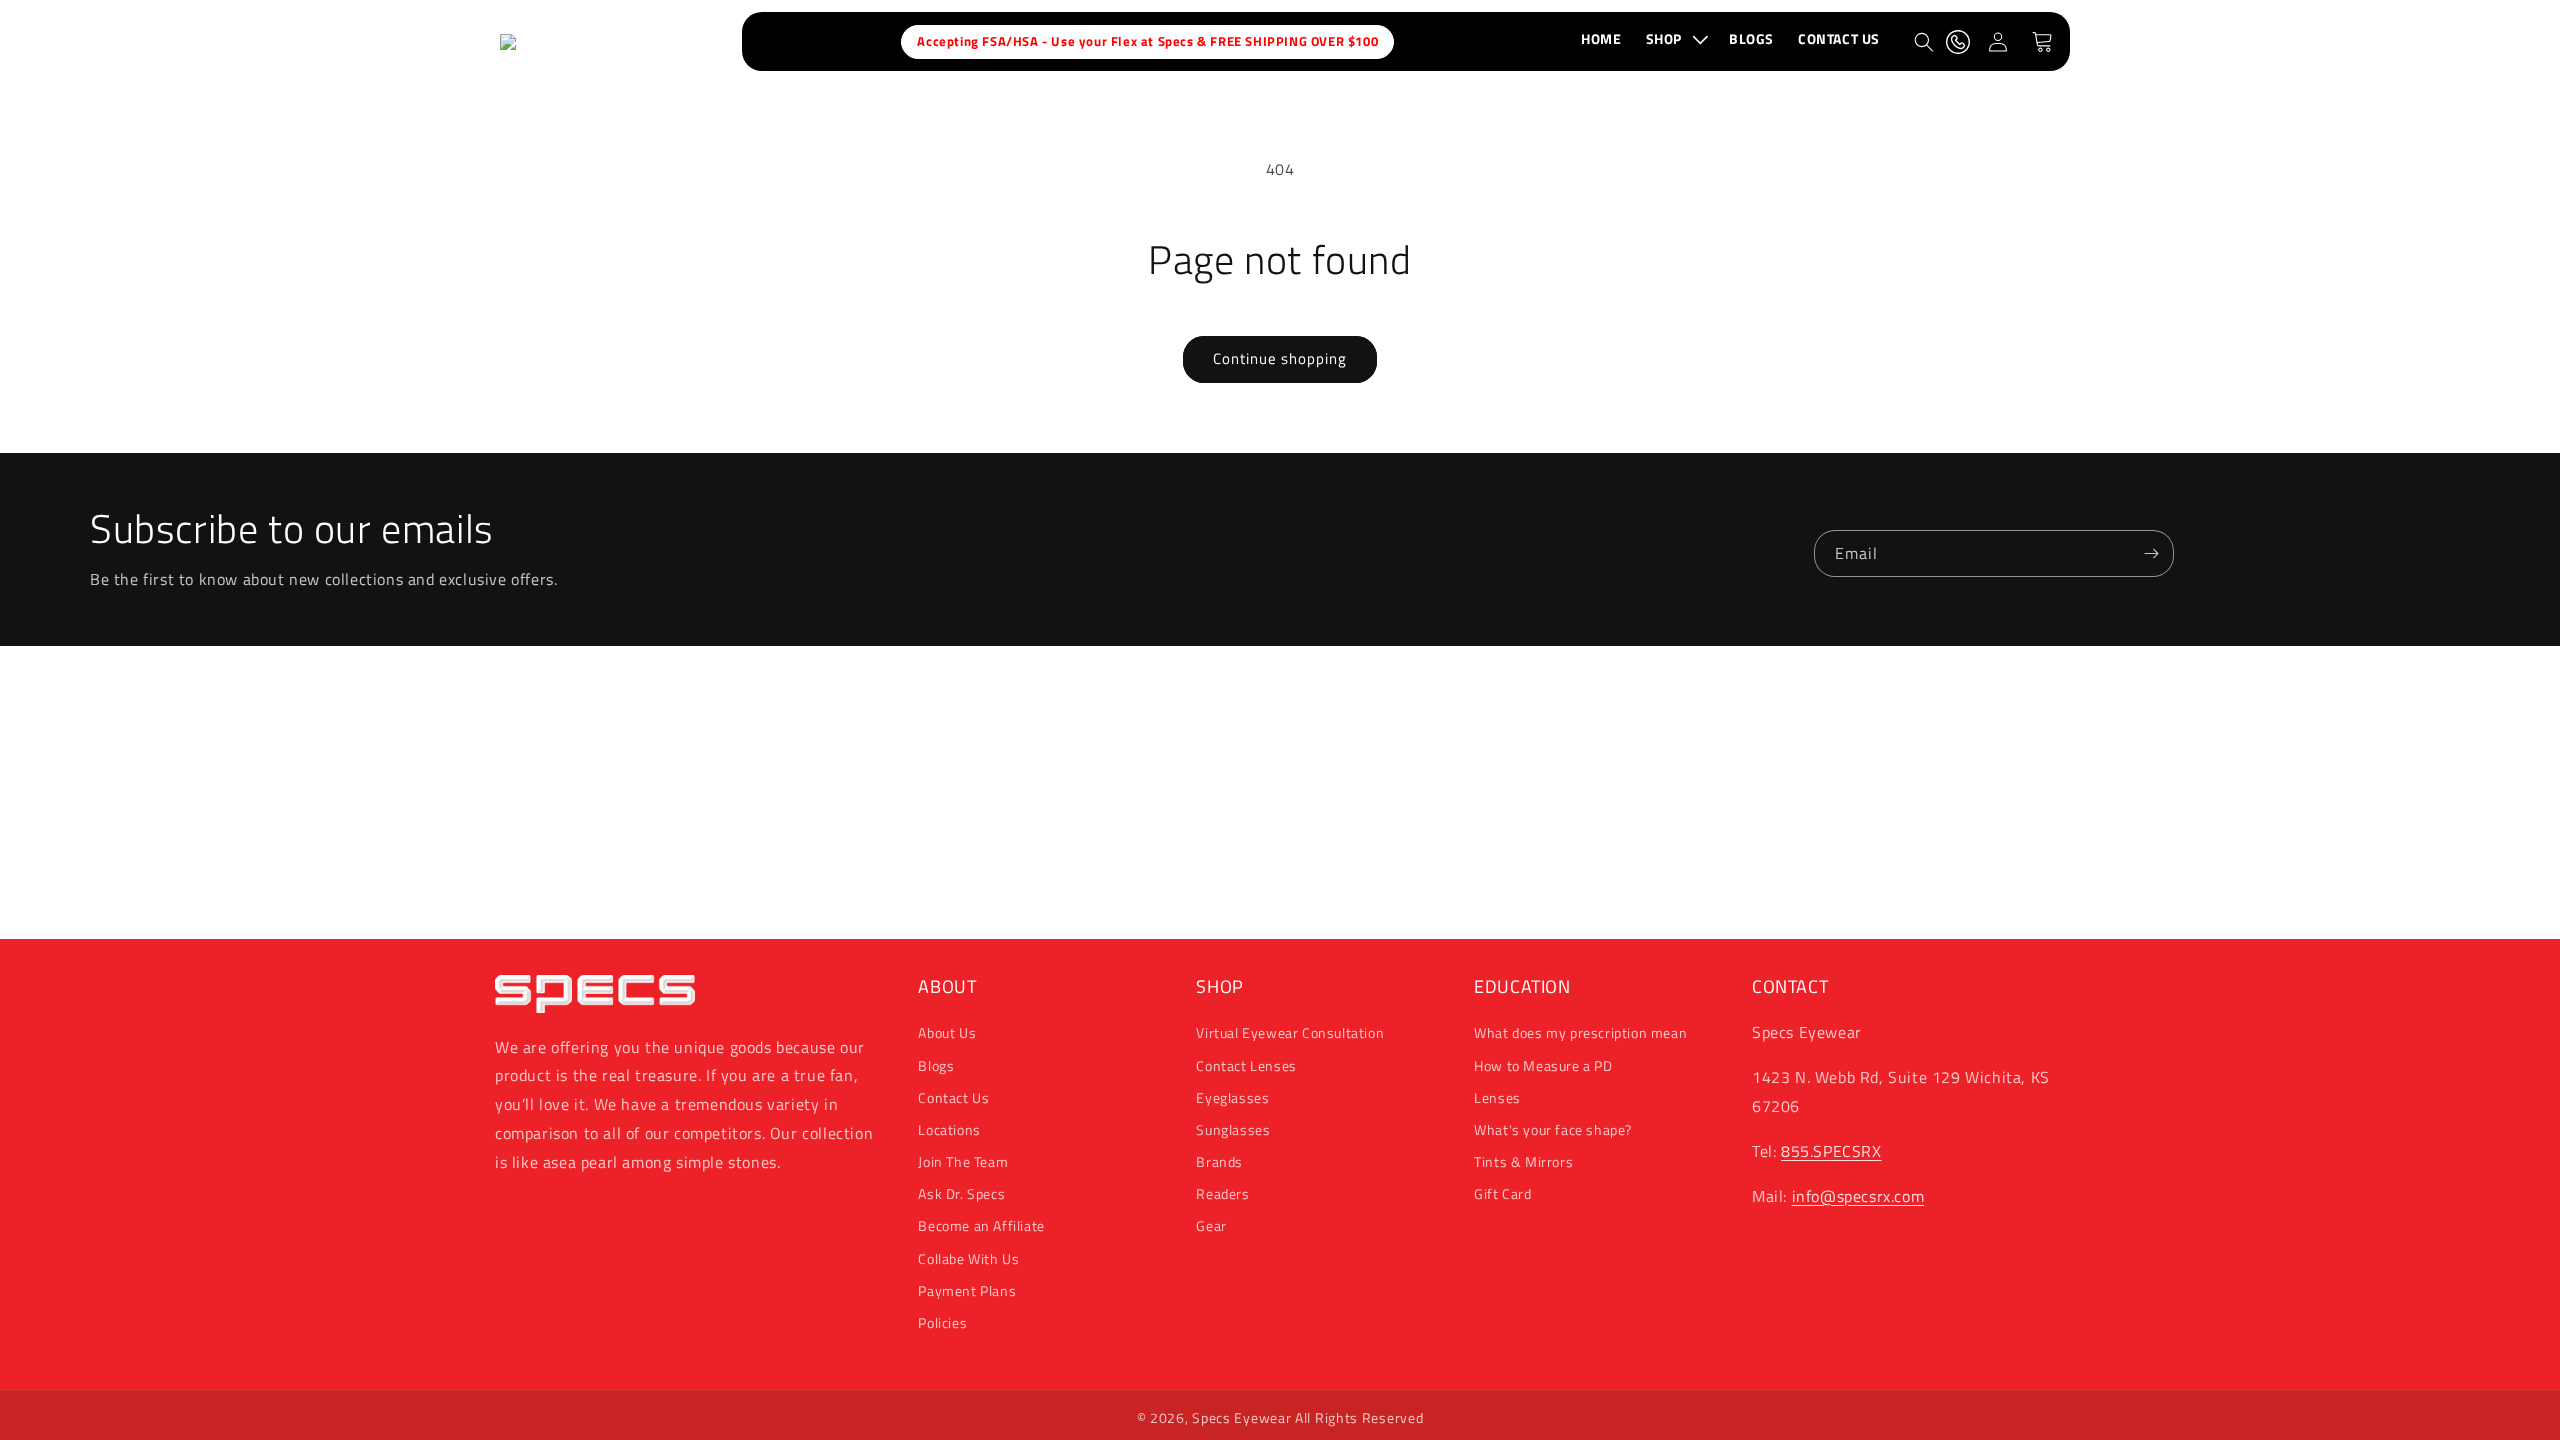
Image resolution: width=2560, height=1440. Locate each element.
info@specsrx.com (1858, 1196)
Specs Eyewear (1241, 1417)
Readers (1222, 1193)
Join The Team (963, 1161)
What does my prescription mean (1580, 1032)
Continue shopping (1280, 358)
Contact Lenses (1246, 1065)
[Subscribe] (2151, 553)
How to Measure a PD (1543, 1065)
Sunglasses (1233, 1129)
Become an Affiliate (981, 1225)
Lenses (1497, 1097)
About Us (947, 1032)
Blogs (936, 1065)
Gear (1211, 1225)
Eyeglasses (1232, 1097)
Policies (942, 1322)
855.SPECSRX (1831, 1151)
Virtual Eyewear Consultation (1290, 1032)
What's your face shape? (1553, 1129)
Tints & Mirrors (1523, 1161)
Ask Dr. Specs (961, 1193)
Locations (949, 1129)
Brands (1219, 1161)
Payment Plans (967, 1290)
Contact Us (953, 1097)
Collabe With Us (968, 1258)
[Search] (1924, 42)
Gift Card (1502, 1193)
